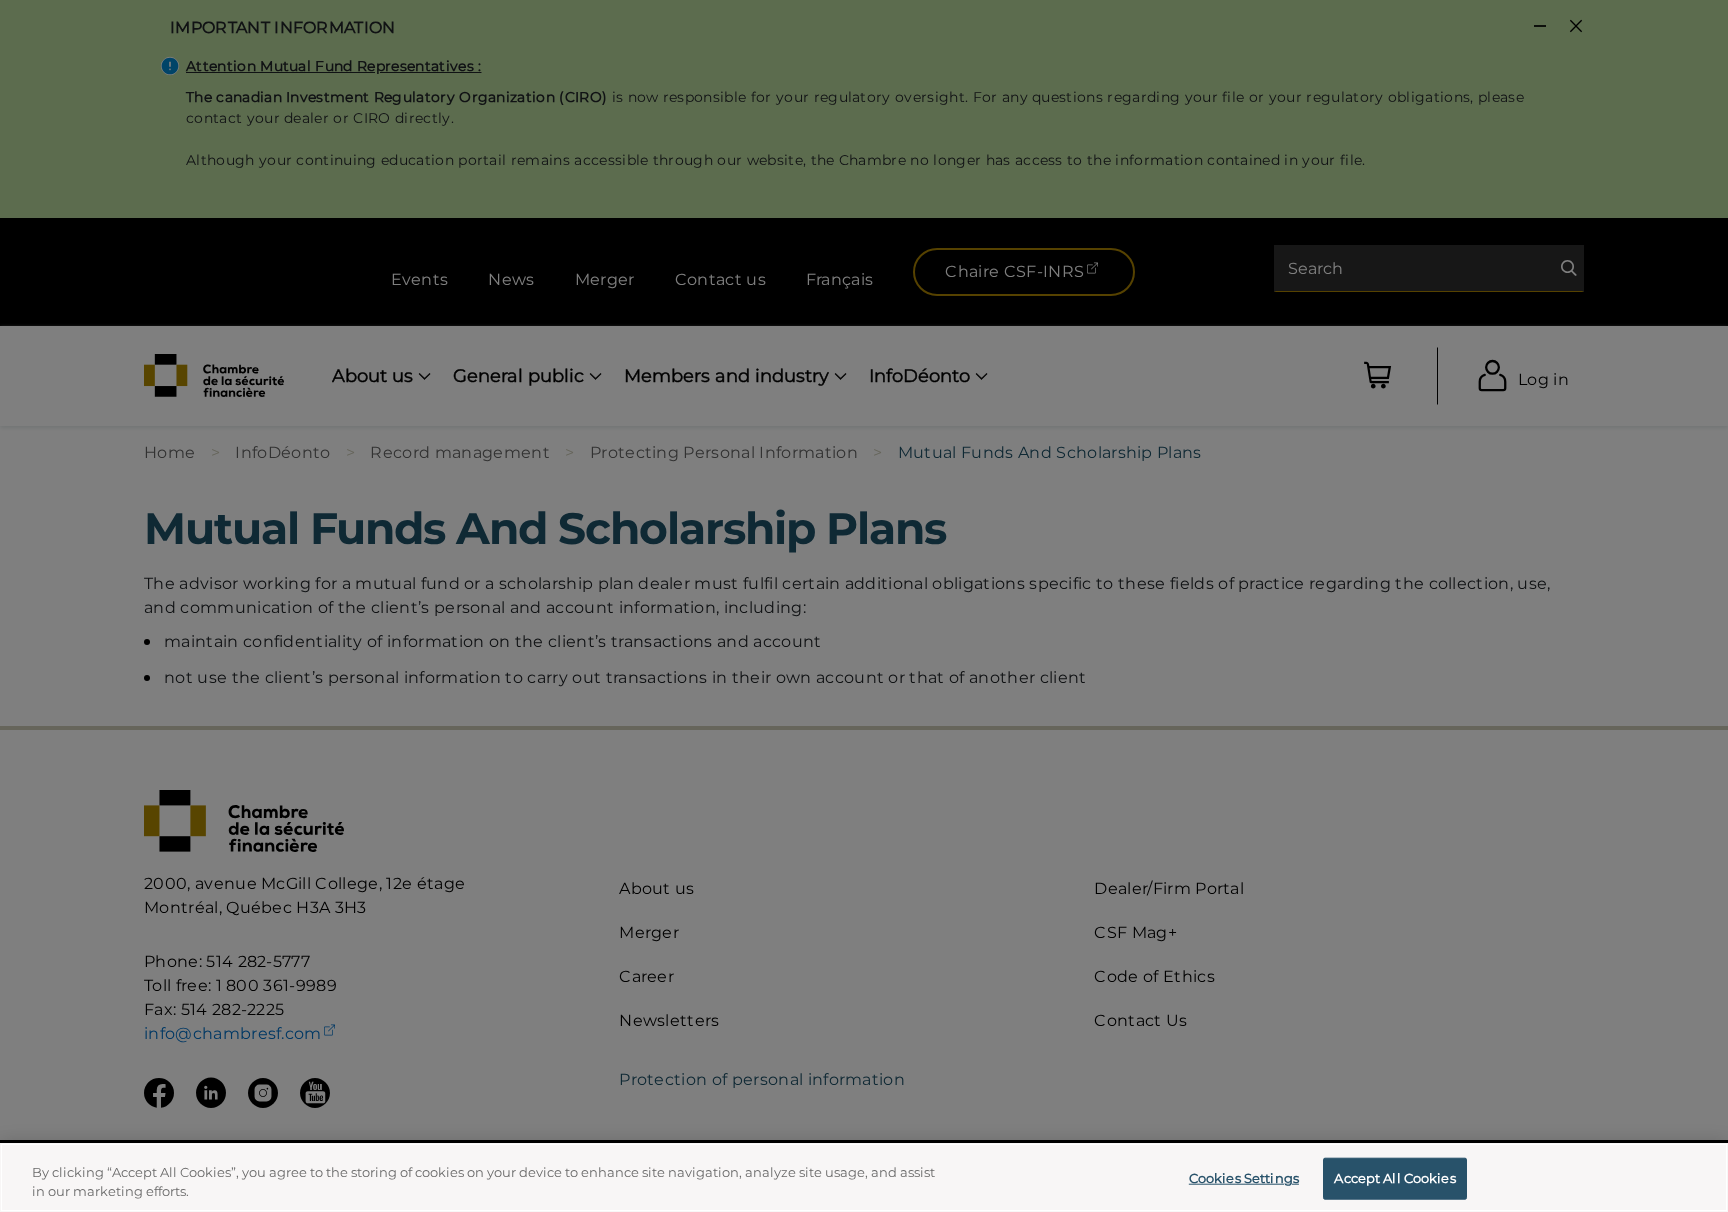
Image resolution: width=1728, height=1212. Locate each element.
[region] (864, 1177)
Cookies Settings (1244, 1178)
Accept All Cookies (1394, 1178)
